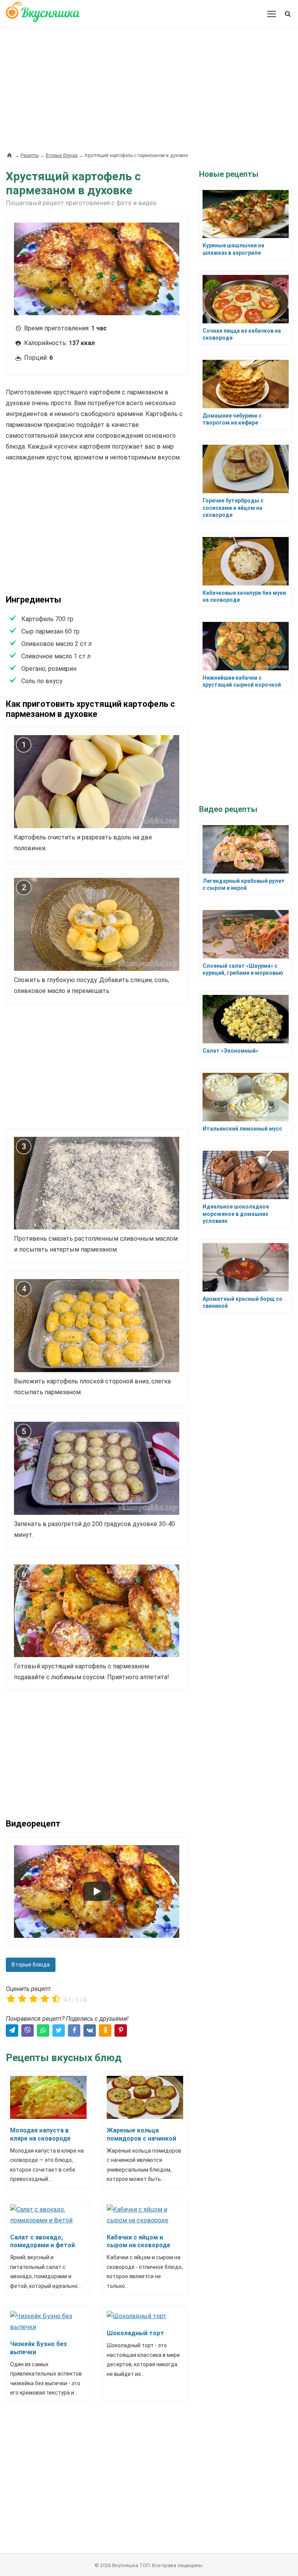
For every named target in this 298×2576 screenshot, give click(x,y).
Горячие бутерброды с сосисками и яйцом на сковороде (233, 508)
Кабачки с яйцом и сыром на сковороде (139, 2241)
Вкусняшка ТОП (131, 2565)
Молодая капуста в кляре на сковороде (40, 2134)
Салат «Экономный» (230, 1051)
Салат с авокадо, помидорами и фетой (42, 2241)
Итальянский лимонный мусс (242, 1129)
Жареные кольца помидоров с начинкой (141, 2134)
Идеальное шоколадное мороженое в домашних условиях (236, 1214)
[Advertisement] (149, 86)
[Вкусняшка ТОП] (43, 16)
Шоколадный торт (135, 2333)
